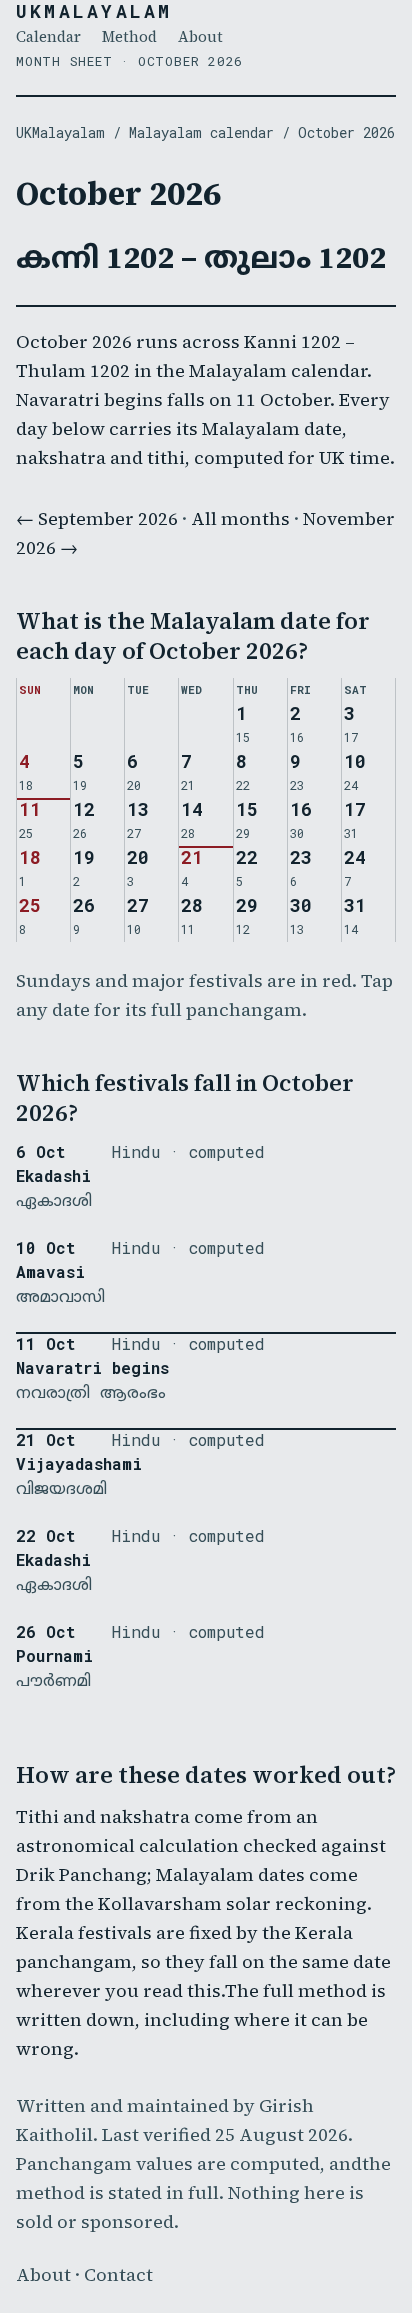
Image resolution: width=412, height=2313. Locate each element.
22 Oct (45, 1536)
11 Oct (45, 1344)
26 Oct (45, 1632)
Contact (118, 2274)
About (200, 36)
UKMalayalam (94, 11)
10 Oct (45, 1248)
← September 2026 (97, 518)
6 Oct (40, 1152)
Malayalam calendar (201, 133)
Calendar (48, 36)
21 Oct (45, 1440)
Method (129, 36)
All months (240, 518)
